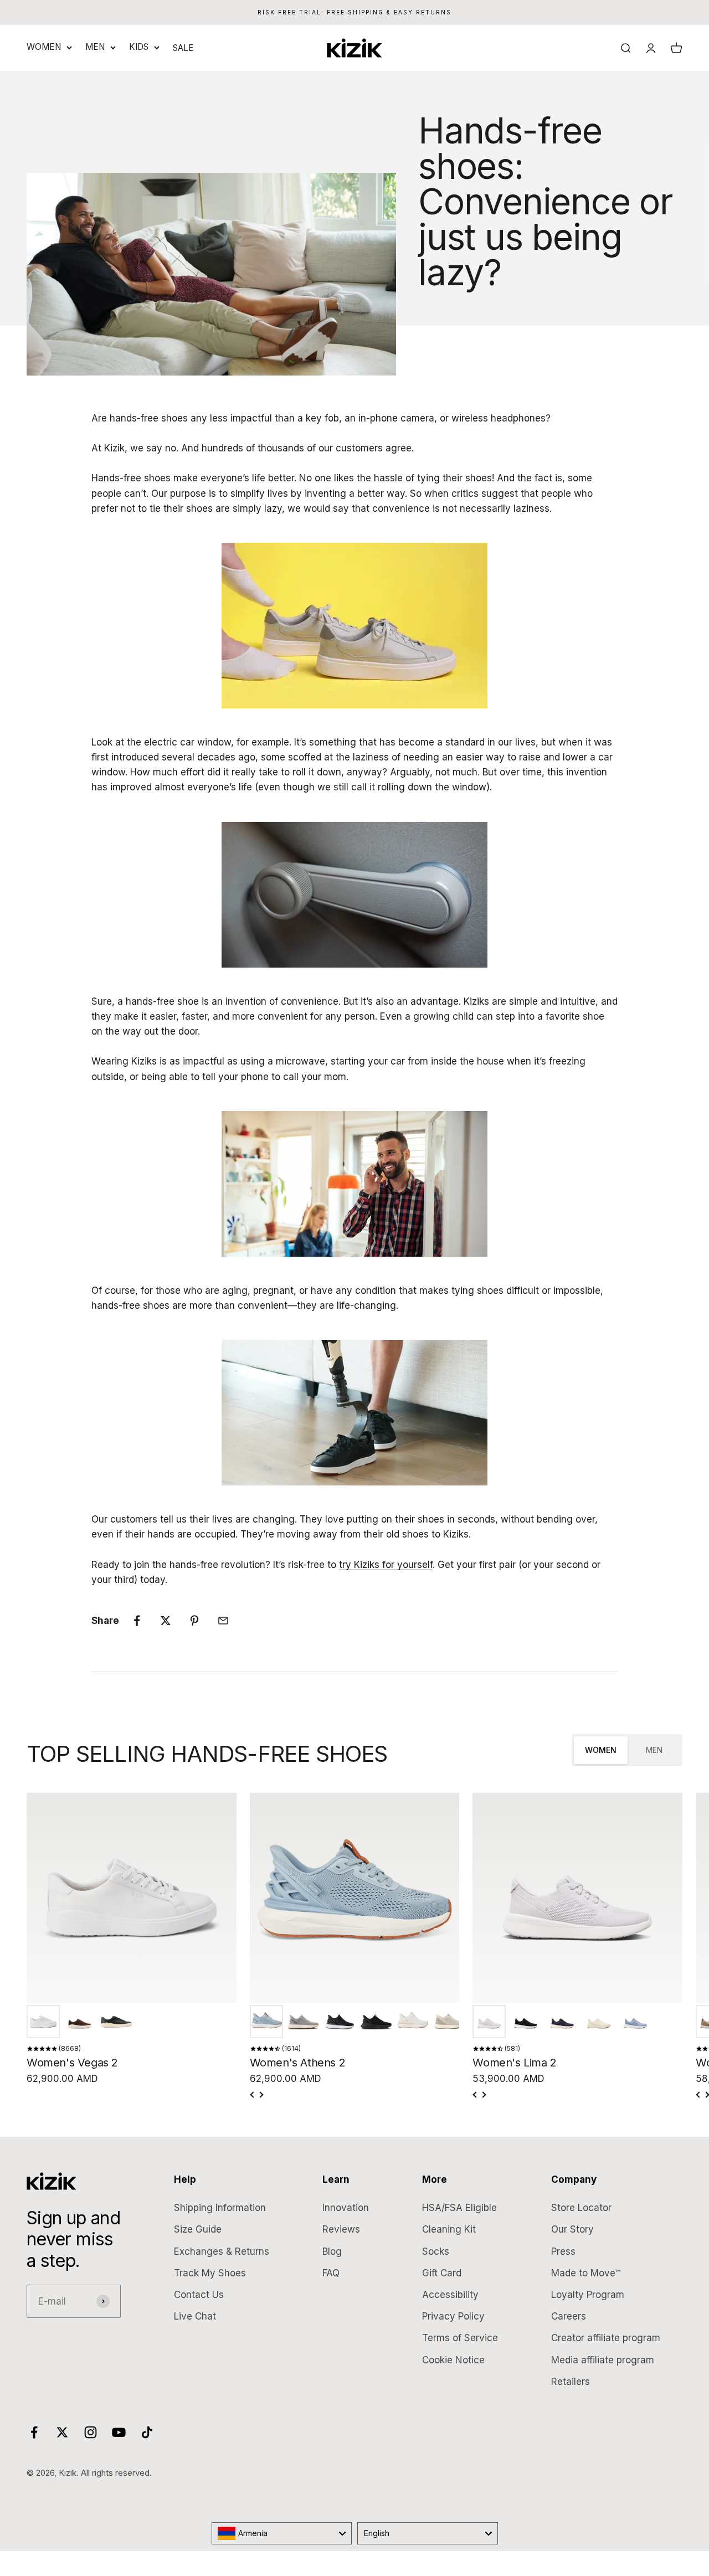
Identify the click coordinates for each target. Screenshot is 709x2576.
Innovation (346, 2208)
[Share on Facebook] (137, 1621)
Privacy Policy (453, 2316)
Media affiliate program (603, 2360)
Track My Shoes (210, 2273)
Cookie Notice (453, 2360)
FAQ (331, 2273)
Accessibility (450, 2295)
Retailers (571, 2382)
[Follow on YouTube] (119, 2432)
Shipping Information (220, 2208)
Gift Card (442, 2273)
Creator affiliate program (606, 2338)
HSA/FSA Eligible (459, 2208)
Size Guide (198, 2229)
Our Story (572, 2229)
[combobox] (282, 2533)
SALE (183, 48)
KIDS (139, 47)
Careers (569, 2316)
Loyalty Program (588, 2295)
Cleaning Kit (449, 2229)
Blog (332, 2251)
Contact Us (199, 2295)
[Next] (261, 2095)
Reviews (341, 2229)
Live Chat (195, 2316)
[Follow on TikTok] (147, 2432)
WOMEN (44, 47)
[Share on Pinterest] (194, 1621)
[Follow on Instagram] (91, 2432)
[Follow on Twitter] (62, 2432)
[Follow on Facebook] (34, 2432)
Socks (436, 2251)
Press (563, 2251)
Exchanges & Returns (222, 2251)
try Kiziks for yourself (386, 1565)
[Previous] (253, 2095)
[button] (43, 2022)
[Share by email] (223, 1621)
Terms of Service (460, 2338)
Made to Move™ (586, 2273)
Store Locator (581, 2208)
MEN (95, 47)
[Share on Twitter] (166, 1621)
